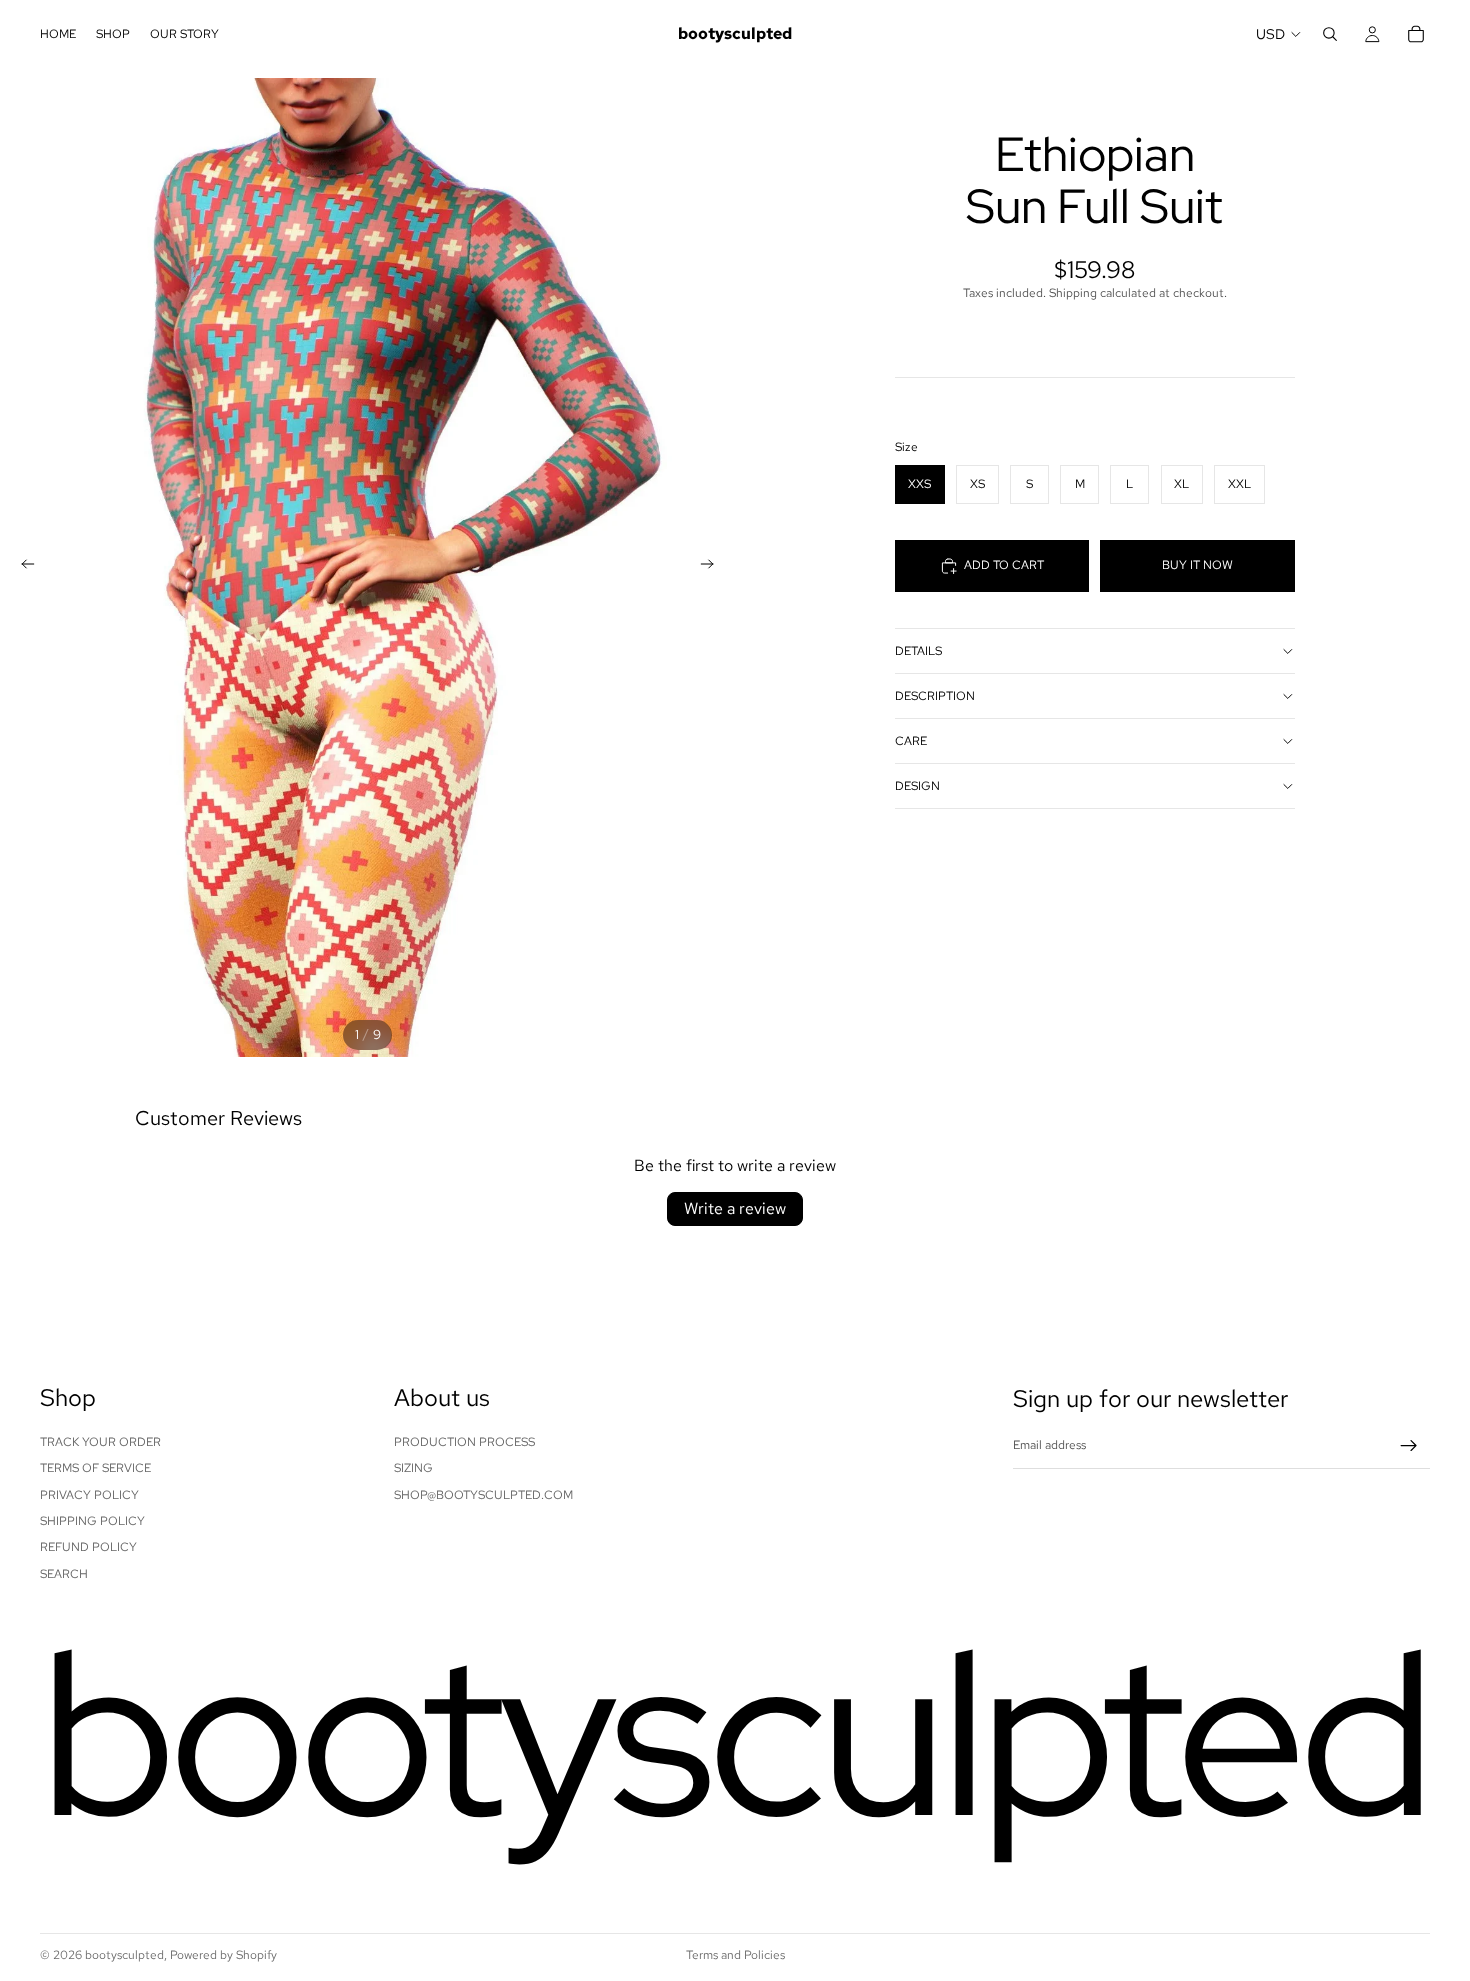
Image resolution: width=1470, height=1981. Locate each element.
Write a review (735, 1208)
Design (917, 786)
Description (935, 696)
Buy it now (1197, 566)
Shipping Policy (92, 1521)
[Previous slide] (22, 567)
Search (64, 1574)
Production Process (464, 1442)
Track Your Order (100, 1442)
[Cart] (1416, 34)
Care (911, 741)
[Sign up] (1409, 1446)
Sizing (413, 1468)
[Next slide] (713, 567)
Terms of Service (95, 1468)
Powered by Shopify (223, 1955)
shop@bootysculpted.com (483, 1495)
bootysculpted (124, 1955)
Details (918, 651)
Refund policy (88, 1547)
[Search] (1330, 34)
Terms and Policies (735, 1955)
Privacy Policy (89, 1495)
